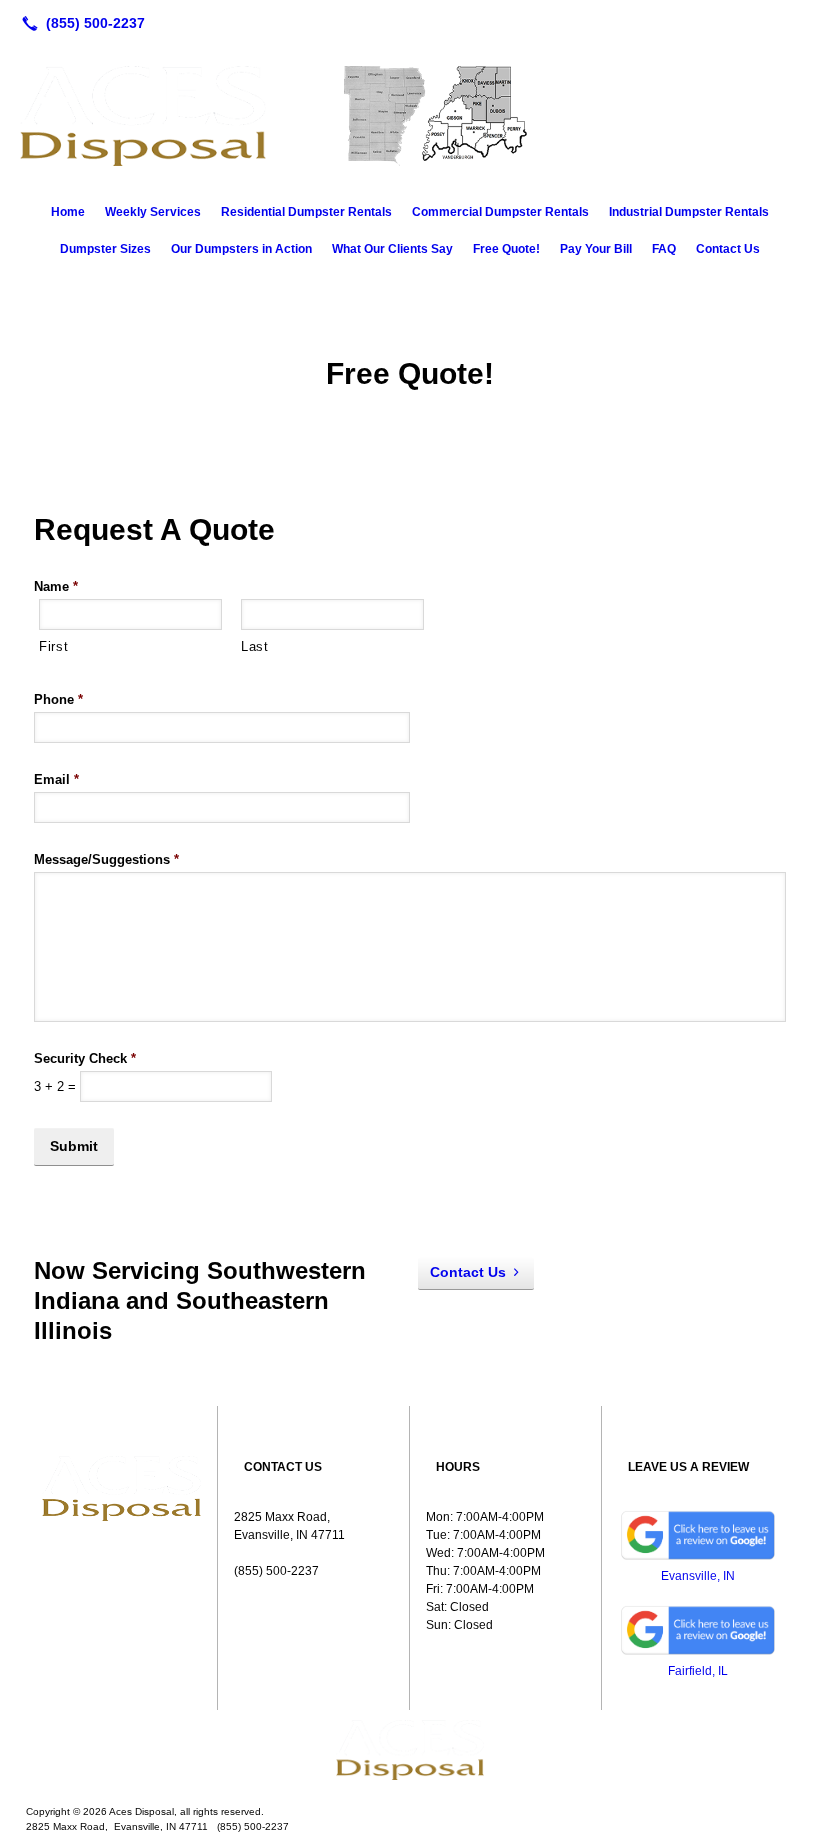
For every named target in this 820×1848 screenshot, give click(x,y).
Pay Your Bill (596, 249)
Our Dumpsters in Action (241, 249)
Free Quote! (506, 249)
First (53, 646)
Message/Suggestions (106, 859)
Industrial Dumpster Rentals (689, 212)
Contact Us (728, 249)
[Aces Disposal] (410, 1750)
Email (56, 779)
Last (255, 646)
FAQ (664, 249)
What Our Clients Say (392, 249)
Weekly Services (153, 212)
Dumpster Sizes (105, 249)
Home (68, 212)
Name (56, 586)
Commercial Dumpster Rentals (500, 212)
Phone (58, 699)
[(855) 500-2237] (79, 23)
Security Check (85, 1058)
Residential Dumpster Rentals (306, 212)
